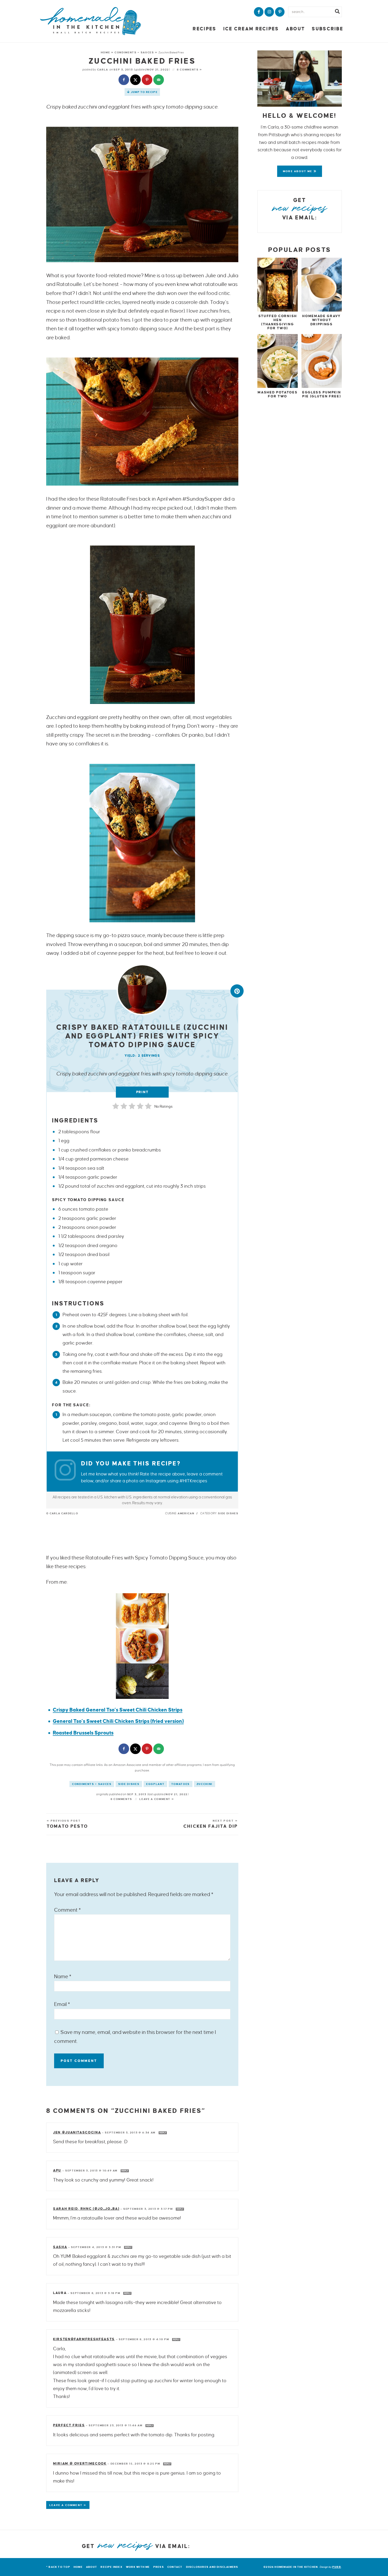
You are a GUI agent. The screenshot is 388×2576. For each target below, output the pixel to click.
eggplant (155, 1784)
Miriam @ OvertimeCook (80, 2464)
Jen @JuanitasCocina (77, 2132)
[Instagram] (269, 12)
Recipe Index (112, 2567)
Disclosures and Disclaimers (212, 2567)
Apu (57, 2170)
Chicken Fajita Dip (211, 1826)
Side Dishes (129, 1784)
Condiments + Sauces (134, 52)
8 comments (122, 1799)
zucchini (205, 1784)
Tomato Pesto (67, 1826)
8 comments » (190, 70)
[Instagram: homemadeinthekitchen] (68, 1472)
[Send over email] (159, 80)
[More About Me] (300, 79)
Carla (103, 70)
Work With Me (138, 2567)
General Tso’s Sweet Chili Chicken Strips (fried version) (118, 1721)
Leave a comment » (157, 1799)
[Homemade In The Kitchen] (91, 21)
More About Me (298, 171)
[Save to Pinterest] (148, 80)
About (295, 29)
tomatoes (181, 1784)
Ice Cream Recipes (251, 29)
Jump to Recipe (144, 92)
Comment (67, 1910)
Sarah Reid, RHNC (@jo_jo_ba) (86, 2209)
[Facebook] (259, 12)
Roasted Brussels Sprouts (83, 1733)
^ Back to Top (58, 2567)
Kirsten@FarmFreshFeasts (84, 2339)
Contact (175, 2567)
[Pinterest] (280, 12)
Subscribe (327, 29)
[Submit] (337, 12)
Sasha (60, 2247)
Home (106, 52)
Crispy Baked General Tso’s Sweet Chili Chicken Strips (118, 1710)
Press (159, 2567)
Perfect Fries (69, 2425)
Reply (163, 2133)
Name (63, 1976)
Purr (337, 2567)
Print (142, 1092)
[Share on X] (136, 80)
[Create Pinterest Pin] (237, 991)
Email (62, 2004)
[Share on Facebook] (124, 80)
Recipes (204, 29)
